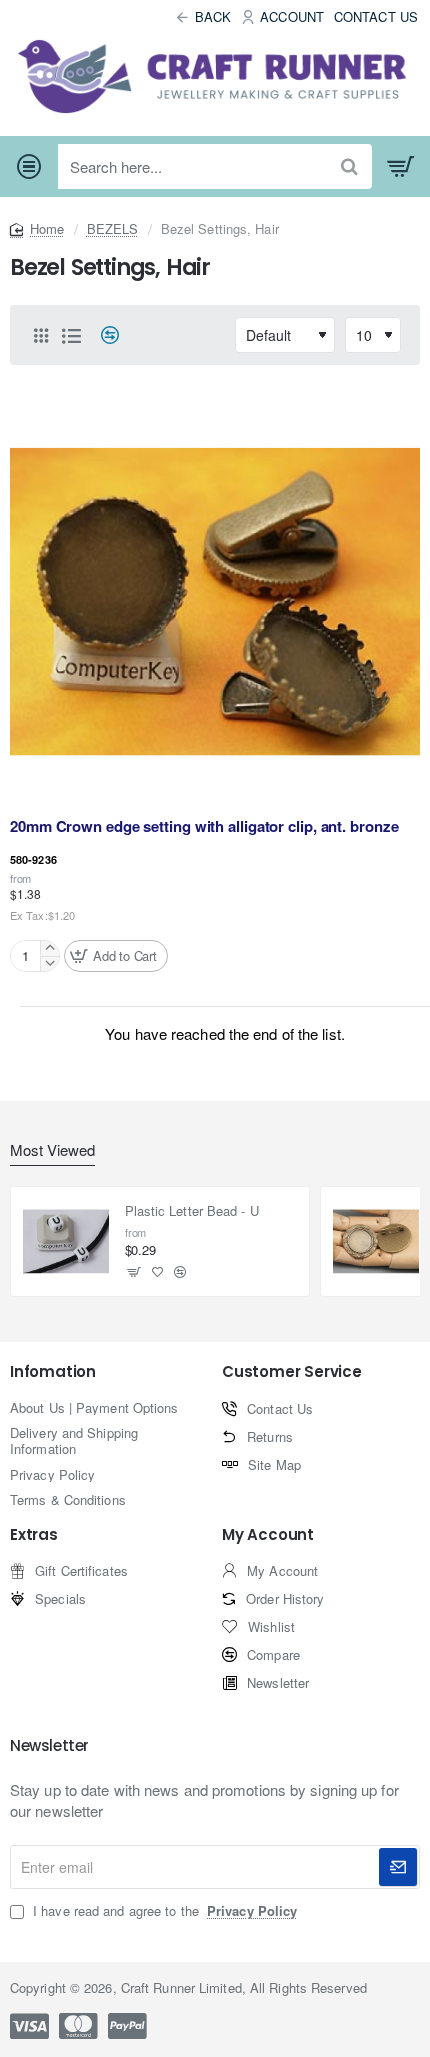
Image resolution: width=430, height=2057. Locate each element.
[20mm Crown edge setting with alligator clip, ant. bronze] (215, 602)
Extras (34, 1535)
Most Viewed (52, 1150)
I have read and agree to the (163, 1911)
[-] (49, 963)
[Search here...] (349, 166)
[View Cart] (401, 167)
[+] (49, 948)
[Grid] (41, 335)
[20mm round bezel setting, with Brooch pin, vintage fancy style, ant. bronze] (376, 1242)
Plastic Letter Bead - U (192, 1211)
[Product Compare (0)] (102, 335)
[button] (116, 956)
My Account (268, 1535)
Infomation (53, 1372)
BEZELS (113, 228)
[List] (71, 335)
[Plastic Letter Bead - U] (66, 1242)
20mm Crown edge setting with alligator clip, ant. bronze (204, 827)
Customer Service (292, 1372)
